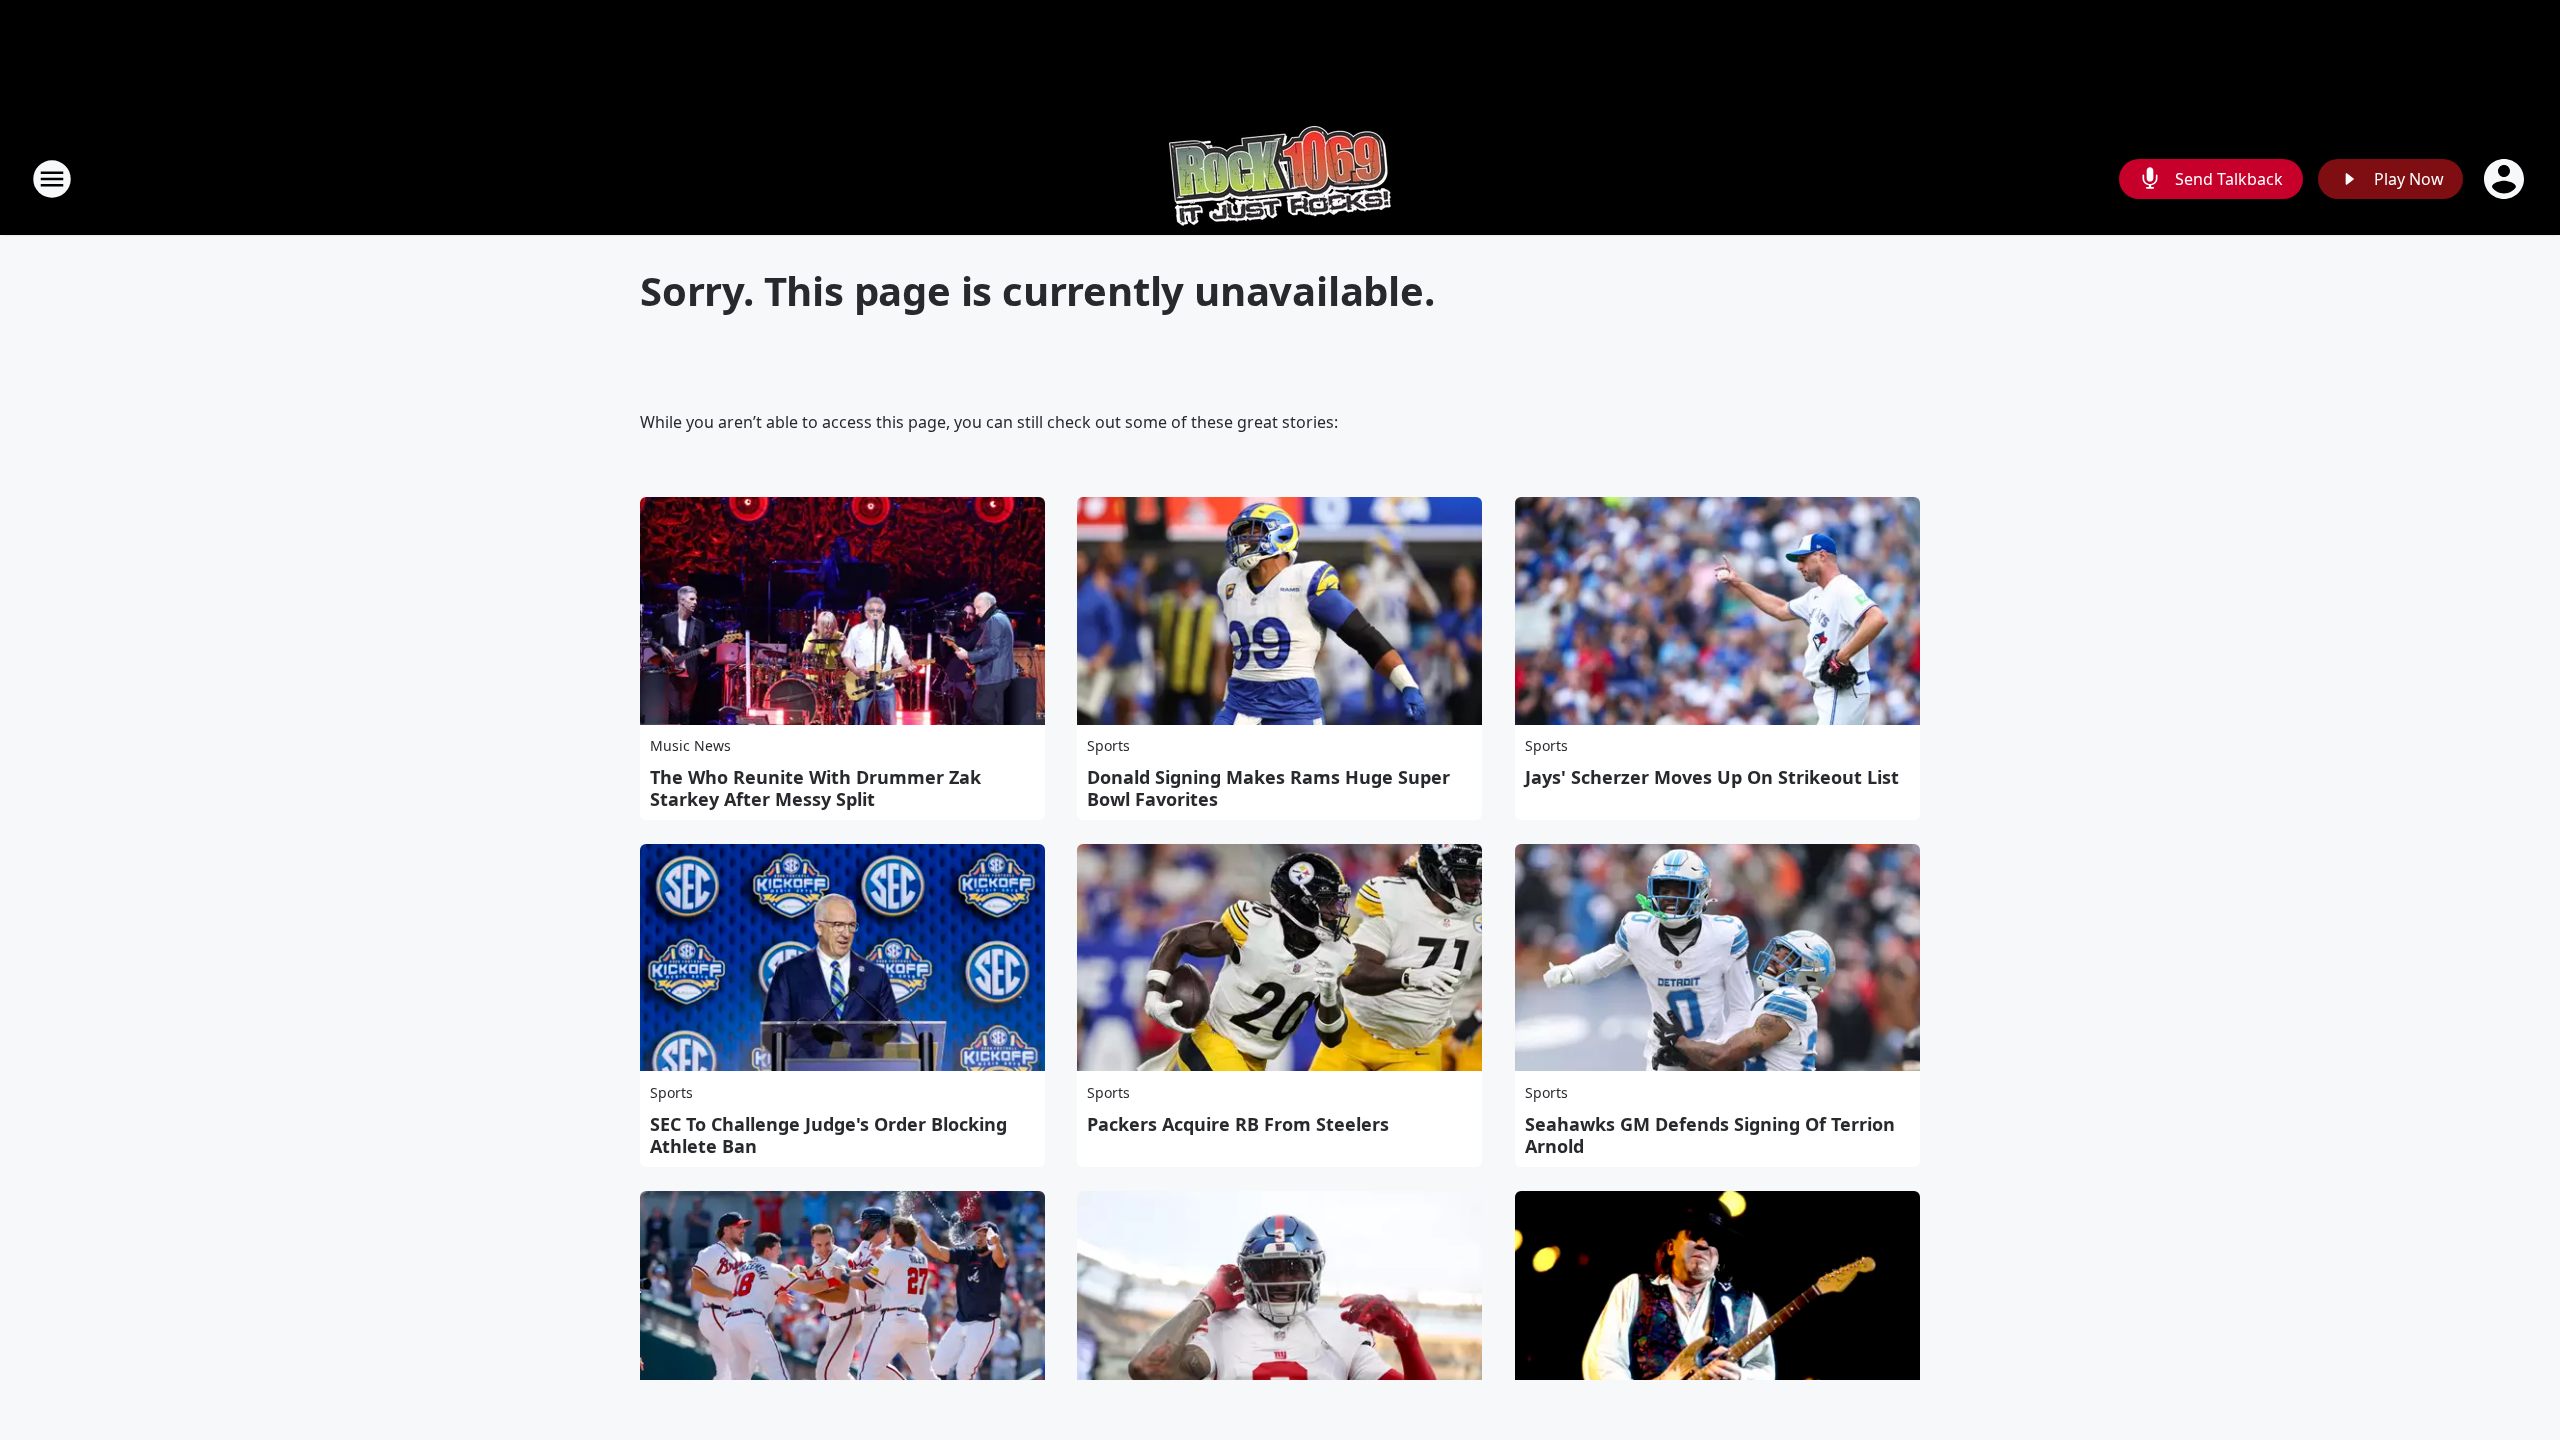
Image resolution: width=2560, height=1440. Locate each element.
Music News (690, 745)
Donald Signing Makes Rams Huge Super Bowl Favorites (1268, 788)
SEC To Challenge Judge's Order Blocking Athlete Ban (828, 1135)
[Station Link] (1280, 178)
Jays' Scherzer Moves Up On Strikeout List (1712, 777)
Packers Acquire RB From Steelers (1238, 1124)
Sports (1108, 745)
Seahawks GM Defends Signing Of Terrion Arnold (1710, 1135)
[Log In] (2506, 179)
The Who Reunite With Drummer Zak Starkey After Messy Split (815, 788)
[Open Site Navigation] (52, 179)
